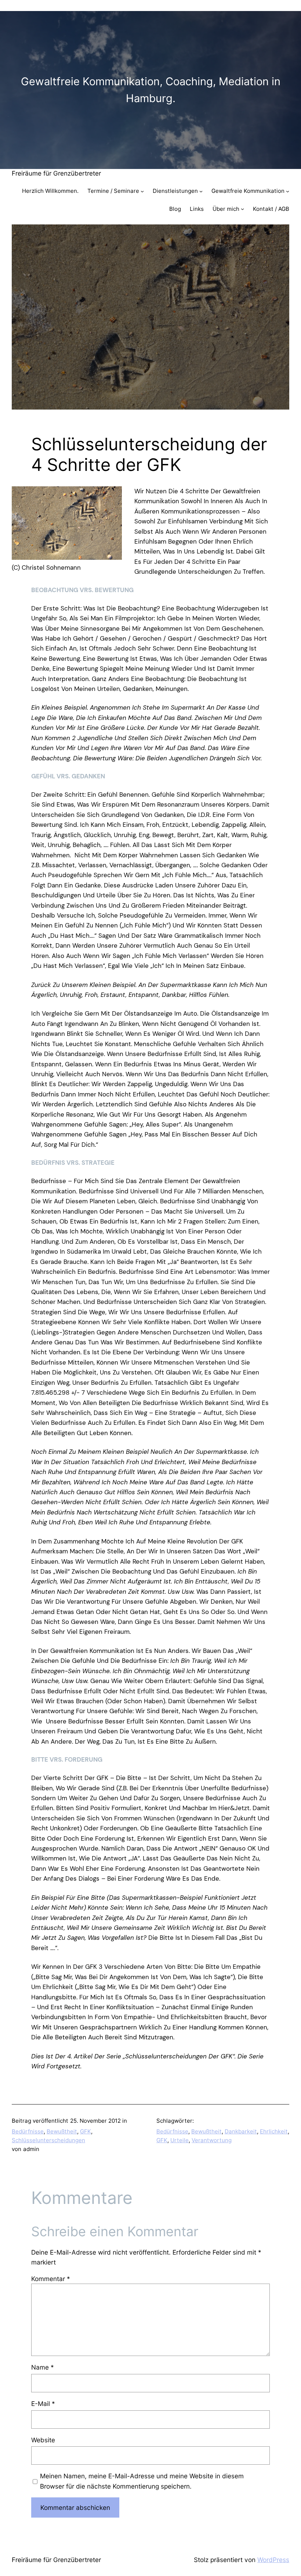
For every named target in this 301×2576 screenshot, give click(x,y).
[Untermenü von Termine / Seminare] (142, 191)
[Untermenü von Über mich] (242, 209)
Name (43, 2367)
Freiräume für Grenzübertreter (56, 173)
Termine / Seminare (113, 191)
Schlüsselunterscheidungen (48, 2140)
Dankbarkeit (241, 2131)
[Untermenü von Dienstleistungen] (201, 191)
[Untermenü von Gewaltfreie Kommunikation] (288, 191)
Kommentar (51, 2279)
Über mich (226, 209)
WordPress (273, 2560)
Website (43, 2440)
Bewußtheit (62, 2131)
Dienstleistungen (175, 191)
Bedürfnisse (28, 2131)
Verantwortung (212, 2140)
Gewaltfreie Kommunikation (248, 191)
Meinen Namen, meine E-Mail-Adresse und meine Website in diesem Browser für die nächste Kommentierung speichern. (142, 2481)
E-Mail (43, 2404)
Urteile (179, 2140)
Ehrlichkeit (274, 2131)
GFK (86, 2131)
